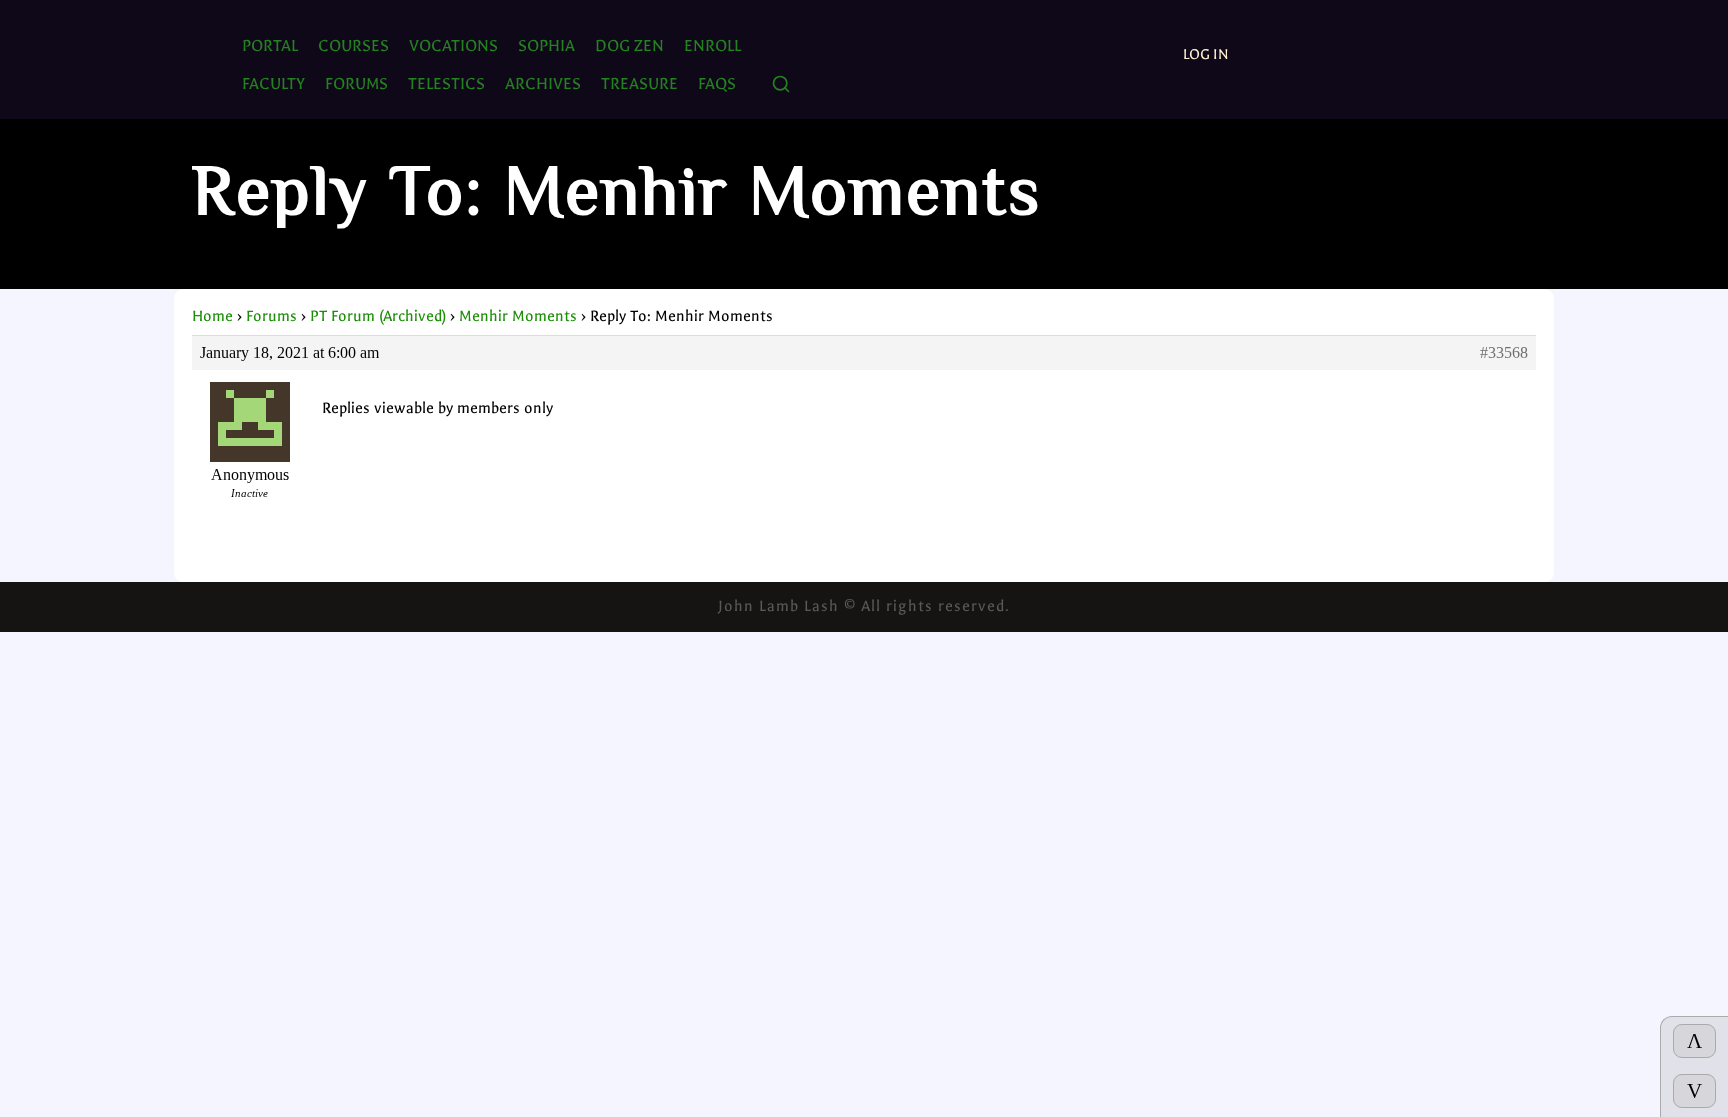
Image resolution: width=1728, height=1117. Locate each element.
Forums (271, 316)
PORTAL (270, 45)
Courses (353, 45)
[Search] (781, 85)
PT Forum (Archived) (378, 316)
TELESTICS (446, 83)
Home (212, 316)
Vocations (453, 45)
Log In (1206, 54)
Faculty (273, 83)
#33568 (1504, 352)
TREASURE (639, 83)
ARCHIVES (543, 83)
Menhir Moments (518, 316)
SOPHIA (546, 45)
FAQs (717, 83)
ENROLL (712, 45)
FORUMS (356, 83)
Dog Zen (629, 45)
